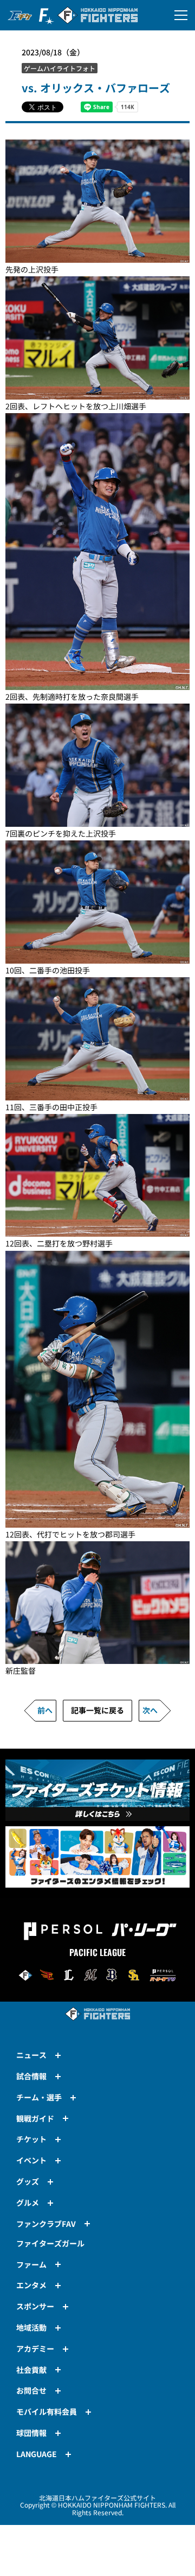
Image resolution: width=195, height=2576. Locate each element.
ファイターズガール (50, 2243)
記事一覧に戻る (97, 1710)
